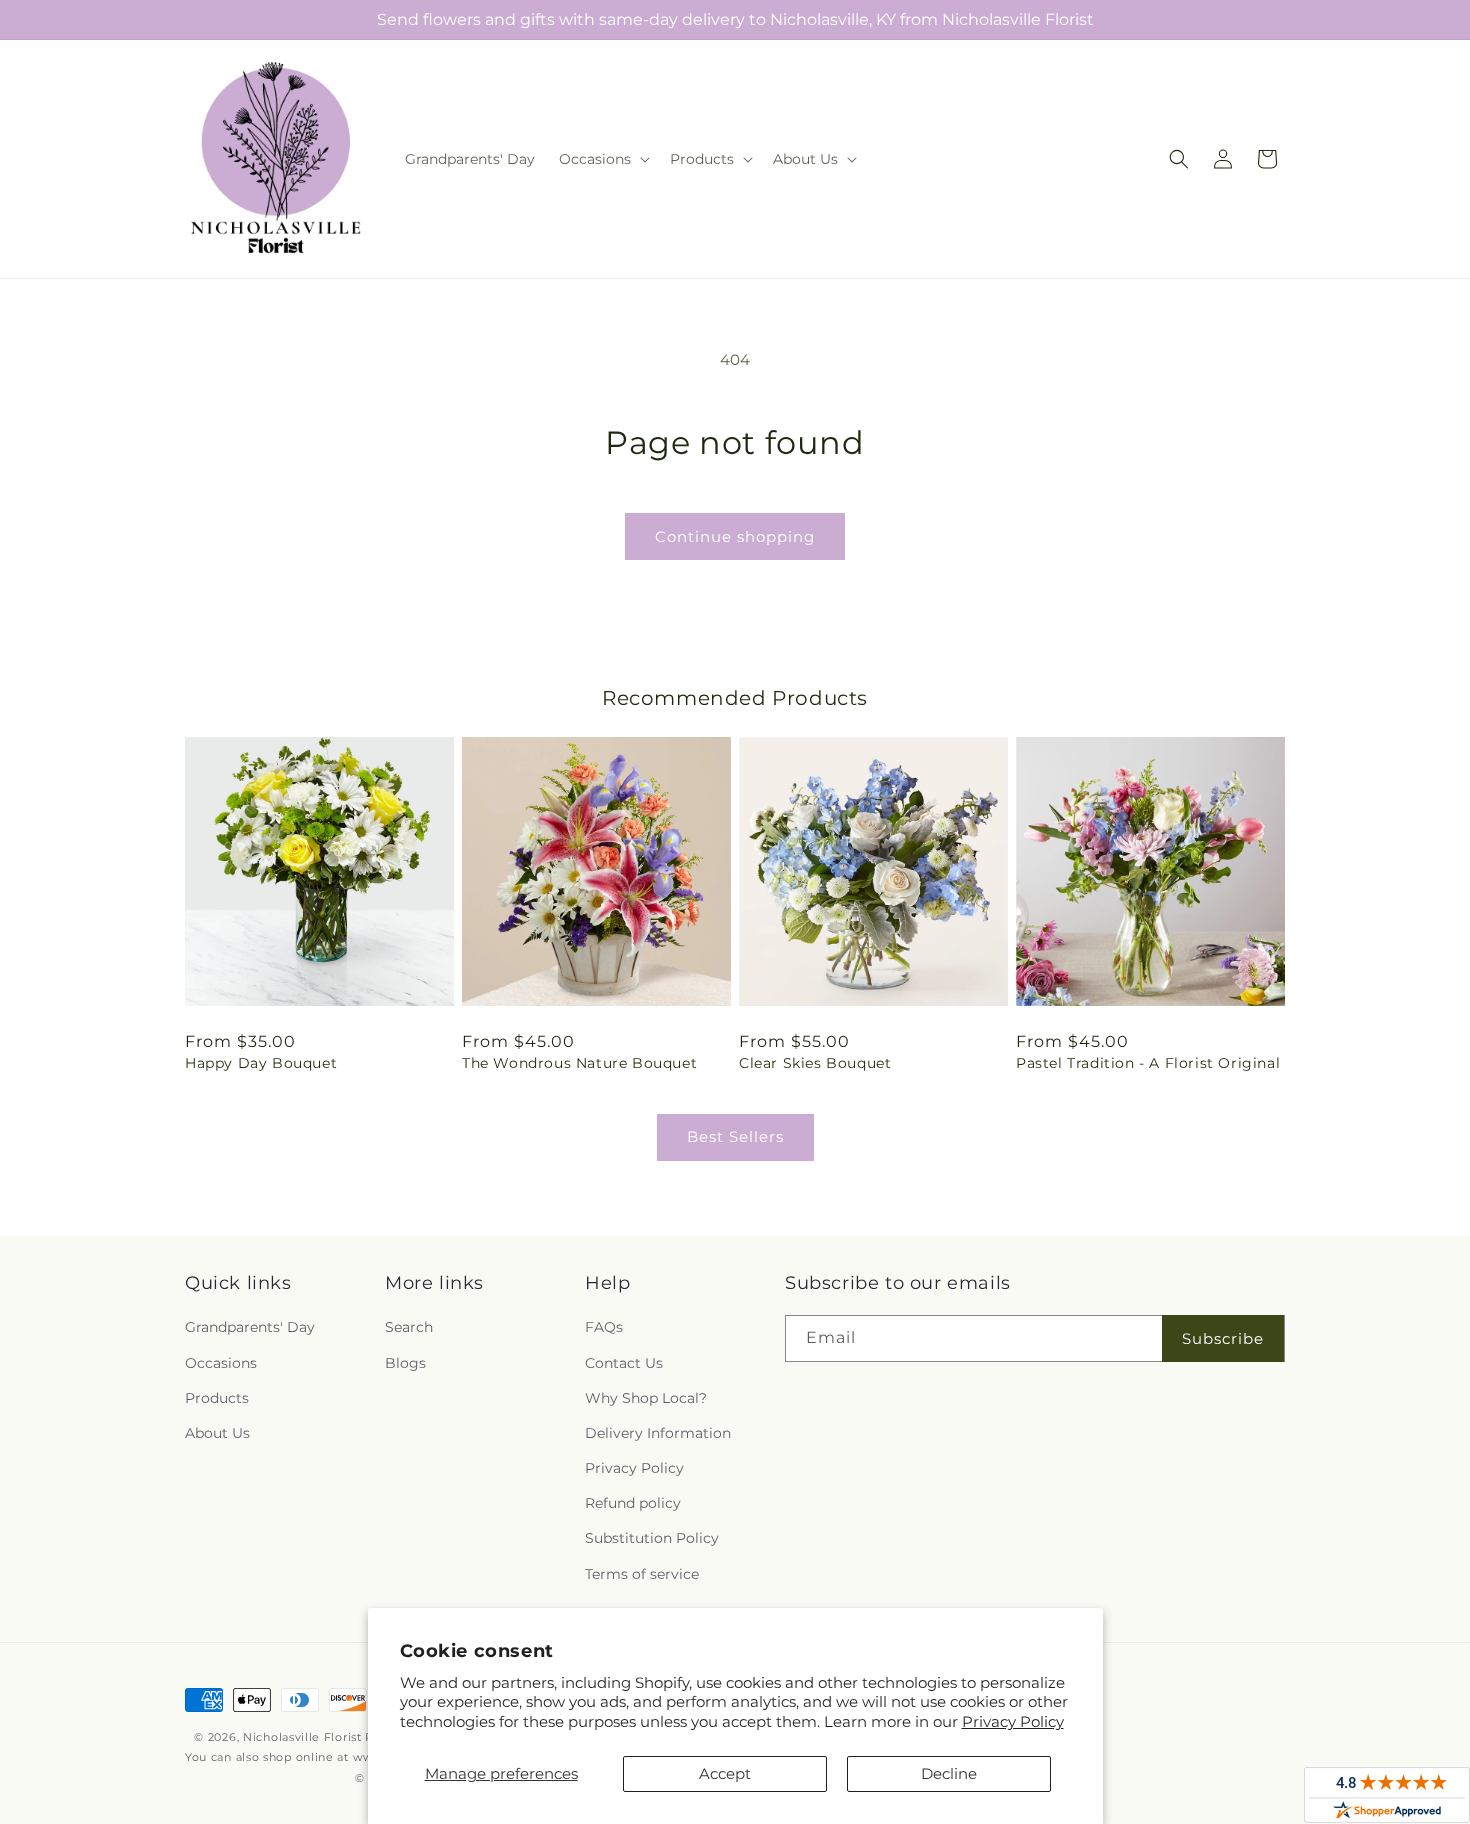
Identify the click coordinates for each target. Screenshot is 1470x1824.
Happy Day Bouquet (261, 1063)
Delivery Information (658, 1433)
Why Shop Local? (646, 1398)
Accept (725, 1773)
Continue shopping (735, 536)
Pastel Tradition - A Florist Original (1148, 1063)
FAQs (604, 1327)
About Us (217, 1433)
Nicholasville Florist (302, 1737)
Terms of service (642, 1574)
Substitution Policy (652, 1538)
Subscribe (1223, 1338)
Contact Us (624, 1363)
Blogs (405, 1363)
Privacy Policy (1013, 1721)
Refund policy (633, 1503)
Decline (949, 1773)
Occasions (221, 1363)
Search (409, 1327)
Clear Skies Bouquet (815, 1063)
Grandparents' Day (250, 1327)
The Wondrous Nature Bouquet (579, 1063)
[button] (602, 159)
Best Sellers (735, 1136)
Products (217, 1398)
